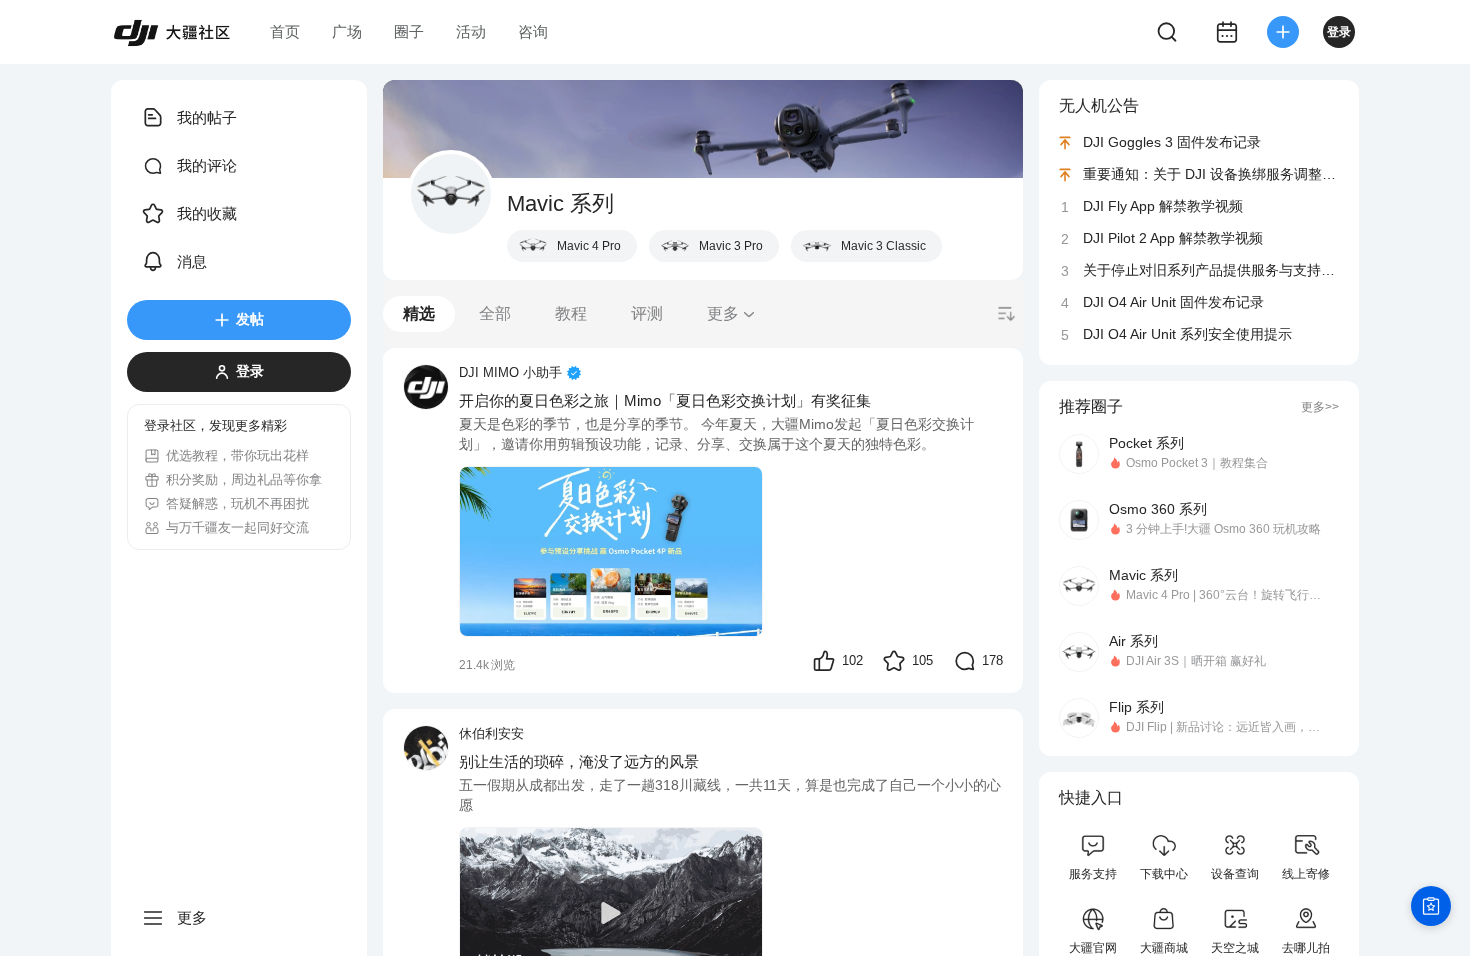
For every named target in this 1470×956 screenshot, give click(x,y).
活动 (471, 31)
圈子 (409, 31)
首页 (285, 31)
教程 (571, 313)
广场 (347, 31)
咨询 (533, 31)
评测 (647, 313)
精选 (419, 313)
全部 (495, 313)
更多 (723, 313)
